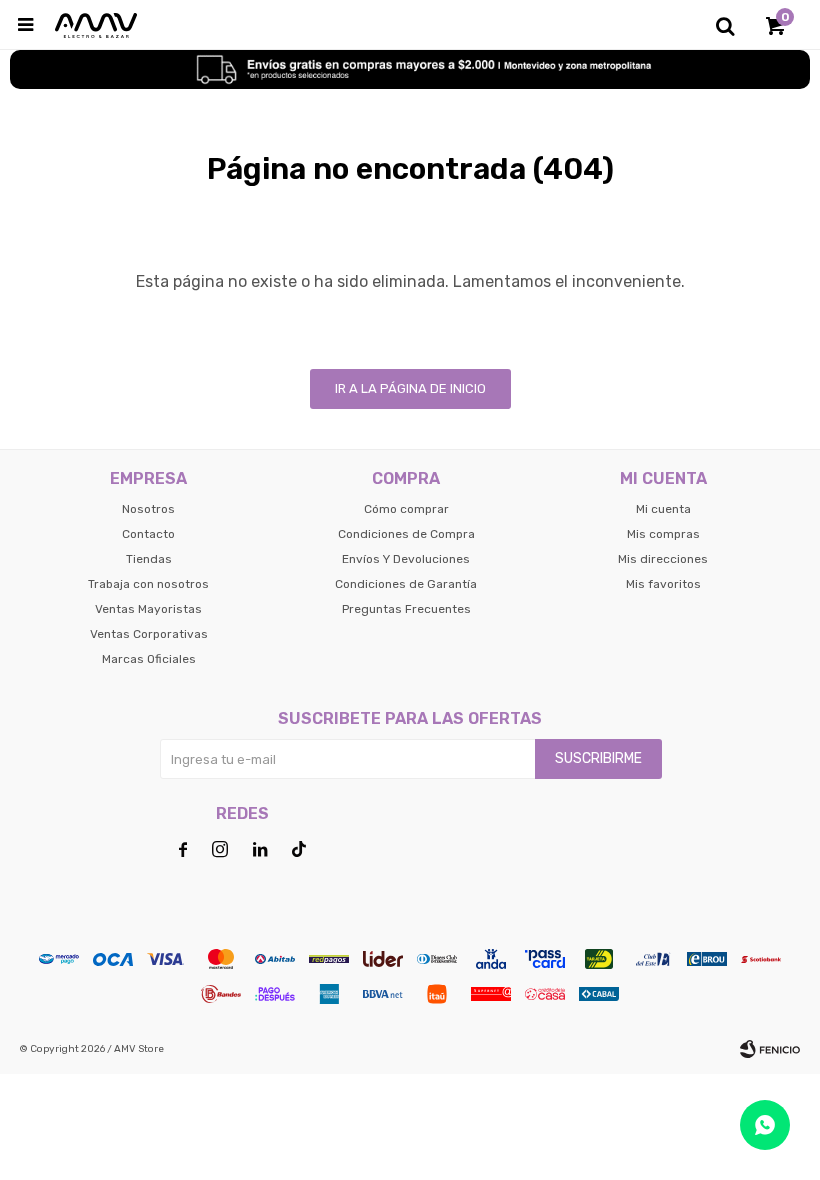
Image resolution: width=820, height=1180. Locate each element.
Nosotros (148, 509)
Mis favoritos (663, 584)
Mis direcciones (663, 559)
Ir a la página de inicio (410, 388)
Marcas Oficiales (149, 659)
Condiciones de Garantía (406, 584)
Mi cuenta (663, 509)
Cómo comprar (406, 509)
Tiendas (149, 559)
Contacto (148, 534)
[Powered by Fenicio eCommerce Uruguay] (770, 1049)
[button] (725, 25)
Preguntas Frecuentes (406, 609)
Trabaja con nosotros (148, 584)
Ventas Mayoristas (148, 609)
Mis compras (663, 534)
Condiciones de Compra (406, 534)
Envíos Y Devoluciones (406, 559)
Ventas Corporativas (149, 634)
